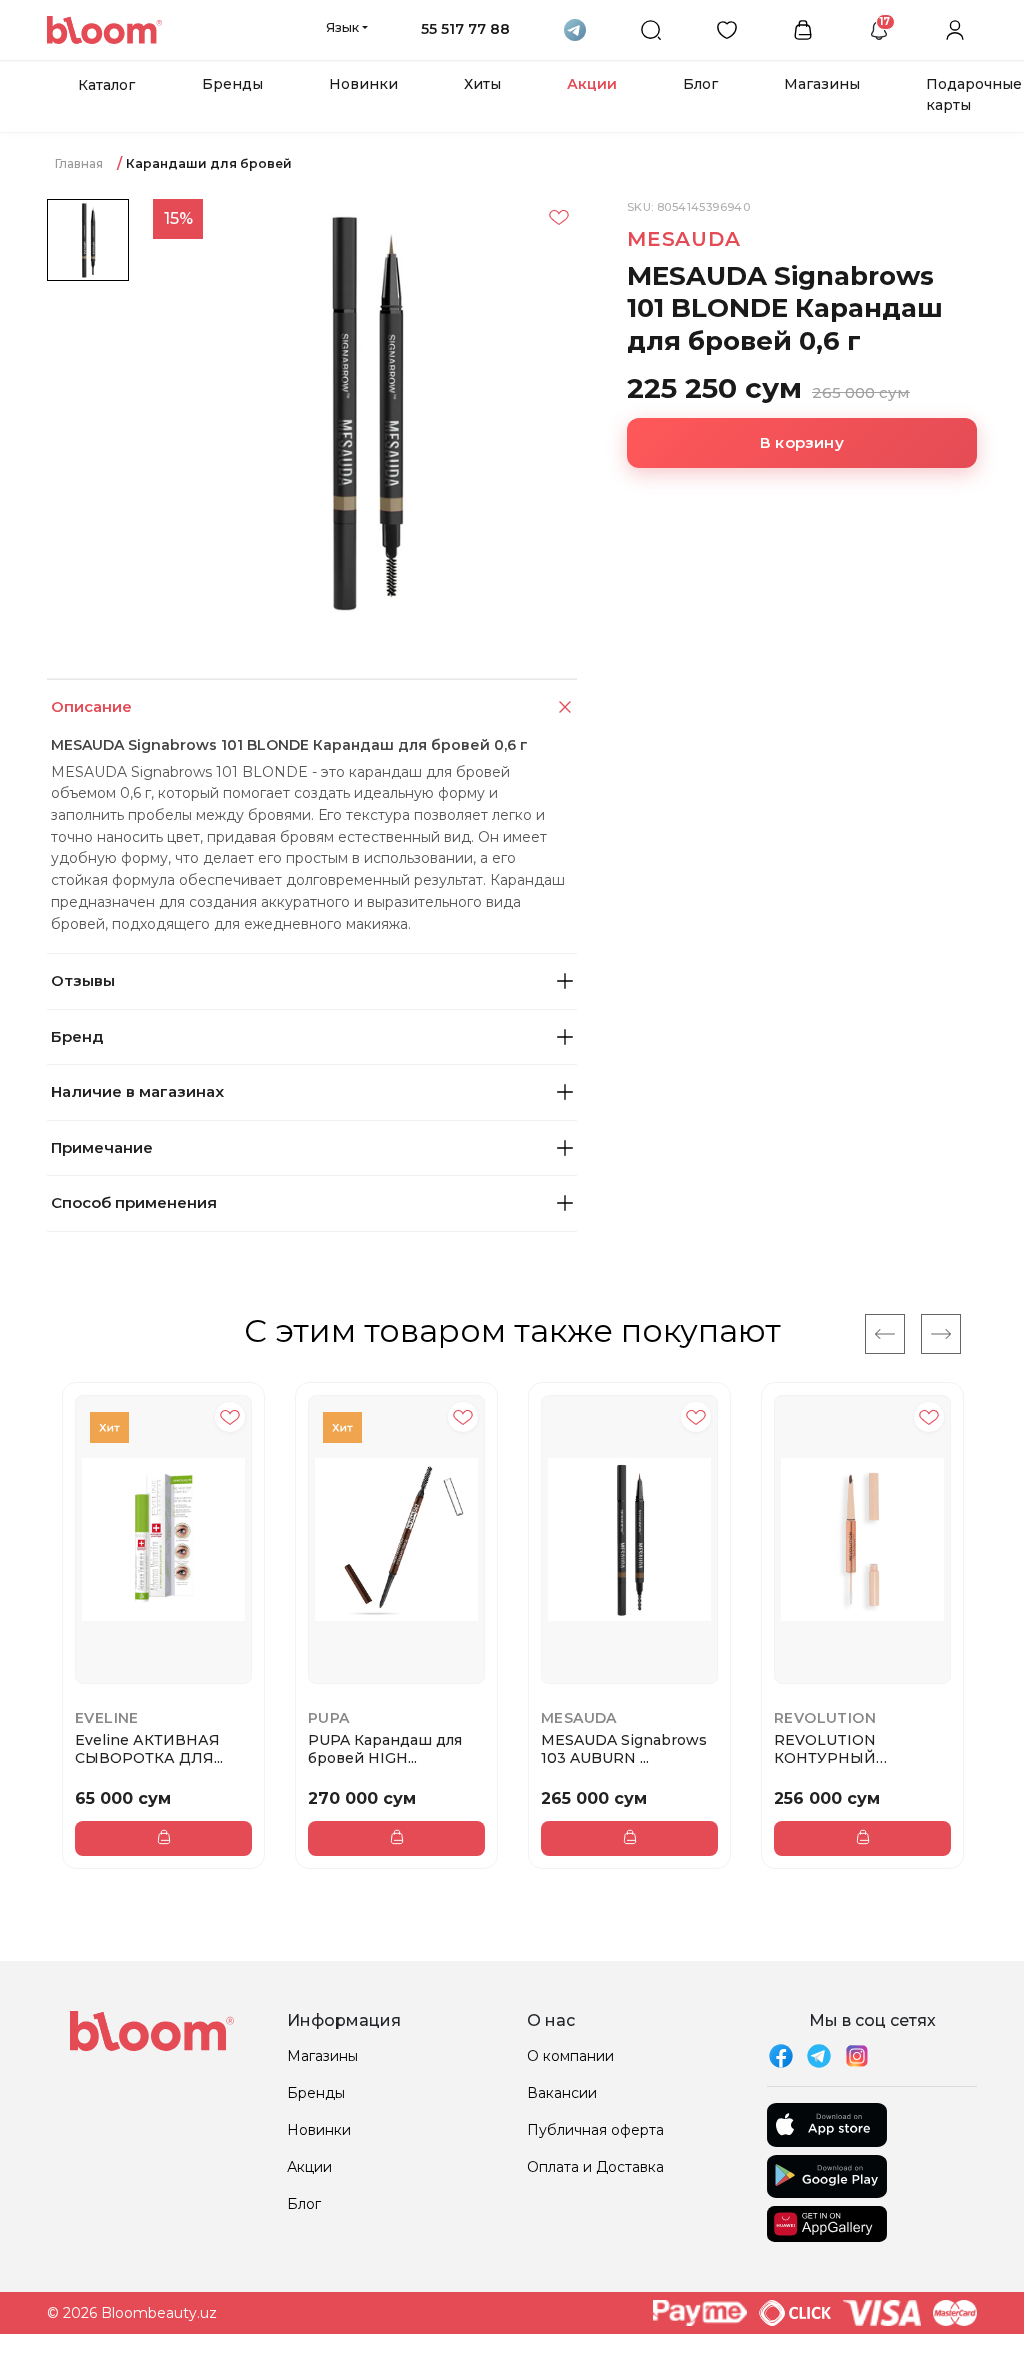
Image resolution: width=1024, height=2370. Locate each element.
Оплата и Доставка (595, 2167)
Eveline (107, 1718)
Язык (342, 27)
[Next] (941, 1334)
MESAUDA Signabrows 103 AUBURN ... (624, 1749)
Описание (91, 706)
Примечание (102, 1147)
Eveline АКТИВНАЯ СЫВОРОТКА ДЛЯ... (149, 1749)
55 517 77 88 (465, 29)
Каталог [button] (106, 85)
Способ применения (134, 1202)
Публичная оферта (595, 2130)
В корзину (802, 442)
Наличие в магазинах (137, 1091)
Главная (79, 163)
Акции (592, 84)
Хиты (482, 84)
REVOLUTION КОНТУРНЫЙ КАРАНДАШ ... (826, 1749)
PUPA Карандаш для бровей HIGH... (385, 1749)
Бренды (232, 84)
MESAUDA (684, 239)
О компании (570, 2056)
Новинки (363, 84)
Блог (700, 84)
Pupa (329, 1718)
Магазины (822, 84)
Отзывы (83, 980)
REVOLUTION (825, 1718)
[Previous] (885, 1334)
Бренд (77, 1036)
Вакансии (562, 2093)
